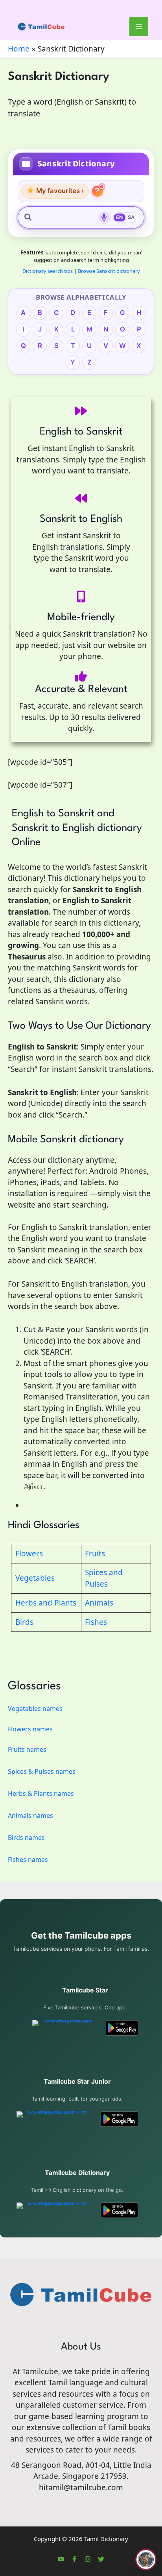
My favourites (55, 191)
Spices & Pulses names (42, 1771)
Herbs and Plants (46, 1603)
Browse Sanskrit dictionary (109, 271)
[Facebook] (74, 2559)
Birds (24, 1622)
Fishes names (28, 1860)
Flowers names (30, 1729)
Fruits (95, 1554)
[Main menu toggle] (139, 27)
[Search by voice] (105, 217)
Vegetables (35, 1578)
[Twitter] (101, 2559)
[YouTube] (61, 2559)
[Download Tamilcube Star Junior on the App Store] (54, 2119)
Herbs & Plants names (41, 1793)
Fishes (96, 1622)
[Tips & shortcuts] (98, 191)
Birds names (26, 1838)
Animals (99, 1603)
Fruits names (27, 1749)
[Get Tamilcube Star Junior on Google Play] (119, 2119)
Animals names (30, 1816)
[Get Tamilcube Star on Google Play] (122, 2028)
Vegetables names (35, 1709)
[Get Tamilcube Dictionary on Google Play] (119, 2210)
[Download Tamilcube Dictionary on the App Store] (54, 2210)
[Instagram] (88, 2559)
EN (120, 217)
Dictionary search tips (48, 271)
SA (131, 217)
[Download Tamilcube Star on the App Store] (65, 2028)
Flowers (29, 1554)
